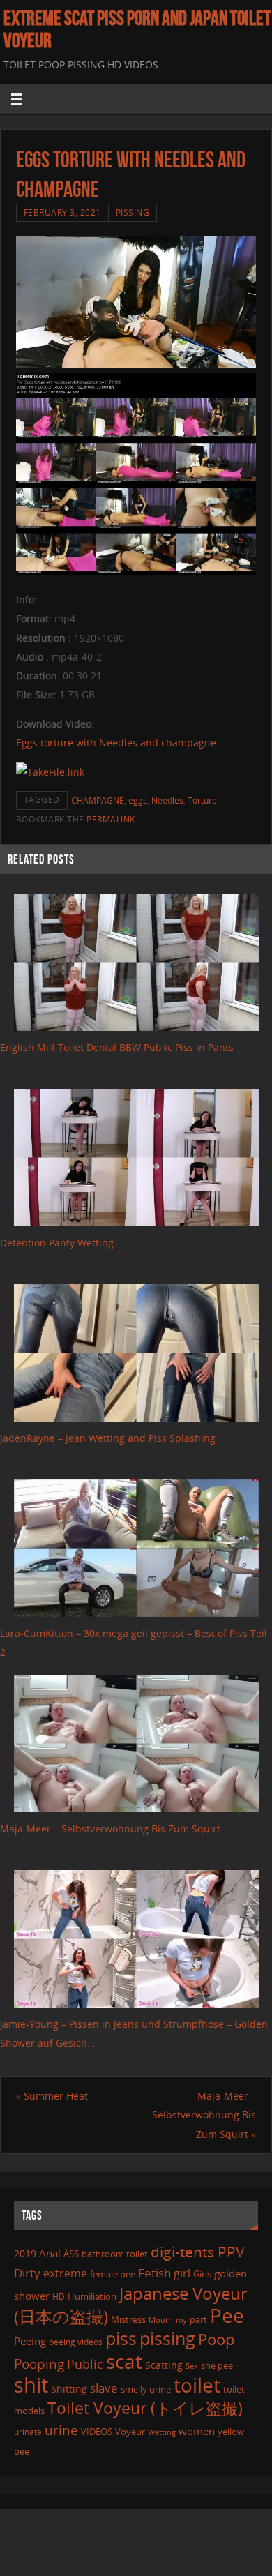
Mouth (161, 2320)
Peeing (30, 2341)
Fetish (154, 2273)
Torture (202, 800)
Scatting (164, 2365)
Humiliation (92, 2296)
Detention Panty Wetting (57, 1243)
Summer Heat (52, 2096)
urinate (28, 2432)
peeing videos (76, 2342)
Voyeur (130, 2432)
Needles (167, 800)
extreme (65, 2273)
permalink (111, 819)
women (197, 2431)
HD (59, 2297)
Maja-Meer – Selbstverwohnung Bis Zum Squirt (110, 1829)
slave (104, 2388)
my (181, 2320)
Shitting (69, 2389)
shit (31, 2385)
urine (61, 2430)
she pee (217, 2365)
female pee (113, 2274)
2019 (25, 2253)
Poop (216, 2339)
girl (182, 2273)
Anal (50, 2253)
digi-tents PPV (198, 2252)
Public (85, 2364)
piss (121, 2338)
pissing (167, 2338)
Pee (227, 2315)
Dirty (27, 2273)
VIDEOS (97, 2432)
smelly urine (146, 2389)
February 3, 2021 (62, 212)
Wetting (162, 2432)
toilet (197, 2385)
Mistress (128, 2319)
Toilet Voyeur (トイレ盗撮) (145, 2408)
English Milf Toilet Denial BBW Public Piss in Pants (117, 1047)
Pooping (39, 2364)
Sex (192, 2366)
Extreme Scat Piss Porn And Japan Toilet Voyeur (137, 29)
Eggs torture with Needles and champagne (116, 743)
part (198, 2319)
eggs (138, 800)
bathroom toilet (115, 2254)
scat (124, 2361)
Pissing (133, 212)
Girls (202, 2274)
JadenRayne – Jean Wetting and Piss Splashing (108, 1438)
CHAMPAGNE (98, 800)
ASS (71, 2254)
